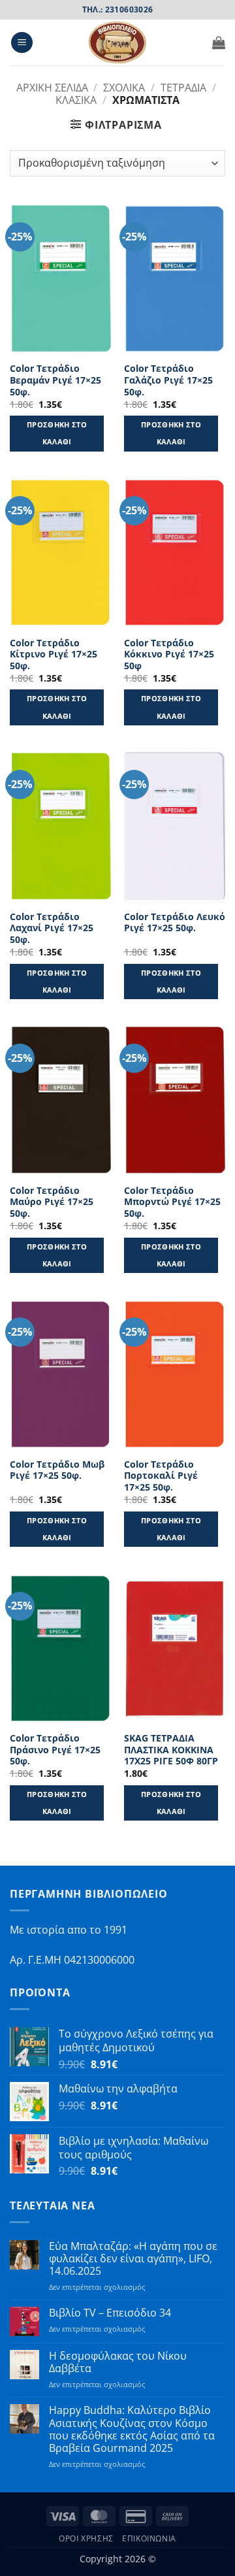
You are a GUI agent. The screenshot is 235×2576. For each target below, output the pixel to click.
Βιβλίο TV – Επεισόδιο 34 (110, 2313)
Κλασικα (76, 100)
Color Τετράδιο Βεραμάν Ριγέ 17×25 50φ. (55, 380)
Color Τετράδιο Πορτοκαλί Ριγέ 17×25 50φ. (161, 1476)
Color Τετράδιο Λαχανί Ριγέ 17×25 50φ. (52, 928)
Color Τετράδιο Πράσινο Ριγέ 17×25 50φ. (55, 1750)
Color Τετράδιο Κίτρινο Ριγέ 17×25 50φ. (54, 654)
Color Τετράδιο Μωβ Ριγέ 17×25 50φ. (57, 1470)
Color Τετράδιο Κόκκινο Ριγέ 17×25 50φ (169, 654)
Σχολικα (124, 88)
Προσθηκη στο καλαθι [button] (57, 433)
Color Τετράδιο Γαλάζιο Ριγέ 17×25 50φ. (168, 380)
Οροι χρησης (86, 2538)
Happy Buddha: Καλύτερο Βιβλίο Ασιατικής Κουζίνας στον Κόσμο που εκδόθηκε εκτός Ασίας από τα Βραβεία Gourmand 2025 (132, 2429)
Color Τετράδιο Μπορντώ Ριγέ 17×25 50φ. (172, 1202)
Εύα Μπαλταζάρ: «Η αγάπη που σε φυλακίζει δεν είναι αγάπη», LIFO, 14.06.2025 (133, 2259)
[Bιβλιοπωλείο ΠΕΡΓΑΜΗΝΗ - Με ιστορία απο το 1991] (117, 42)
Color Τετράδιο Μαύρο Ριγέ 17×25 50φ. (52, 1202)
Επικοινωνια (149, 2538)
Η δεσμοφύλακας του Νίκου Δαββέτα (118, 2362)
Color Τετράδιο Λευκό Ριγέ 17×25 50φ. (175, 922)
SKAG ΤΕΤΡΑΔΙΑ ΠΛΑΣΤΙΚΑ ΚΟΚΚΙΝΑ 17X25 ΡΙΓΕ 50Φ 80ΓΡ (171, 1750)
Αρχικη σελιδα (52, 88)
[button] (22, 43)
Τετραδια (183, 88)
